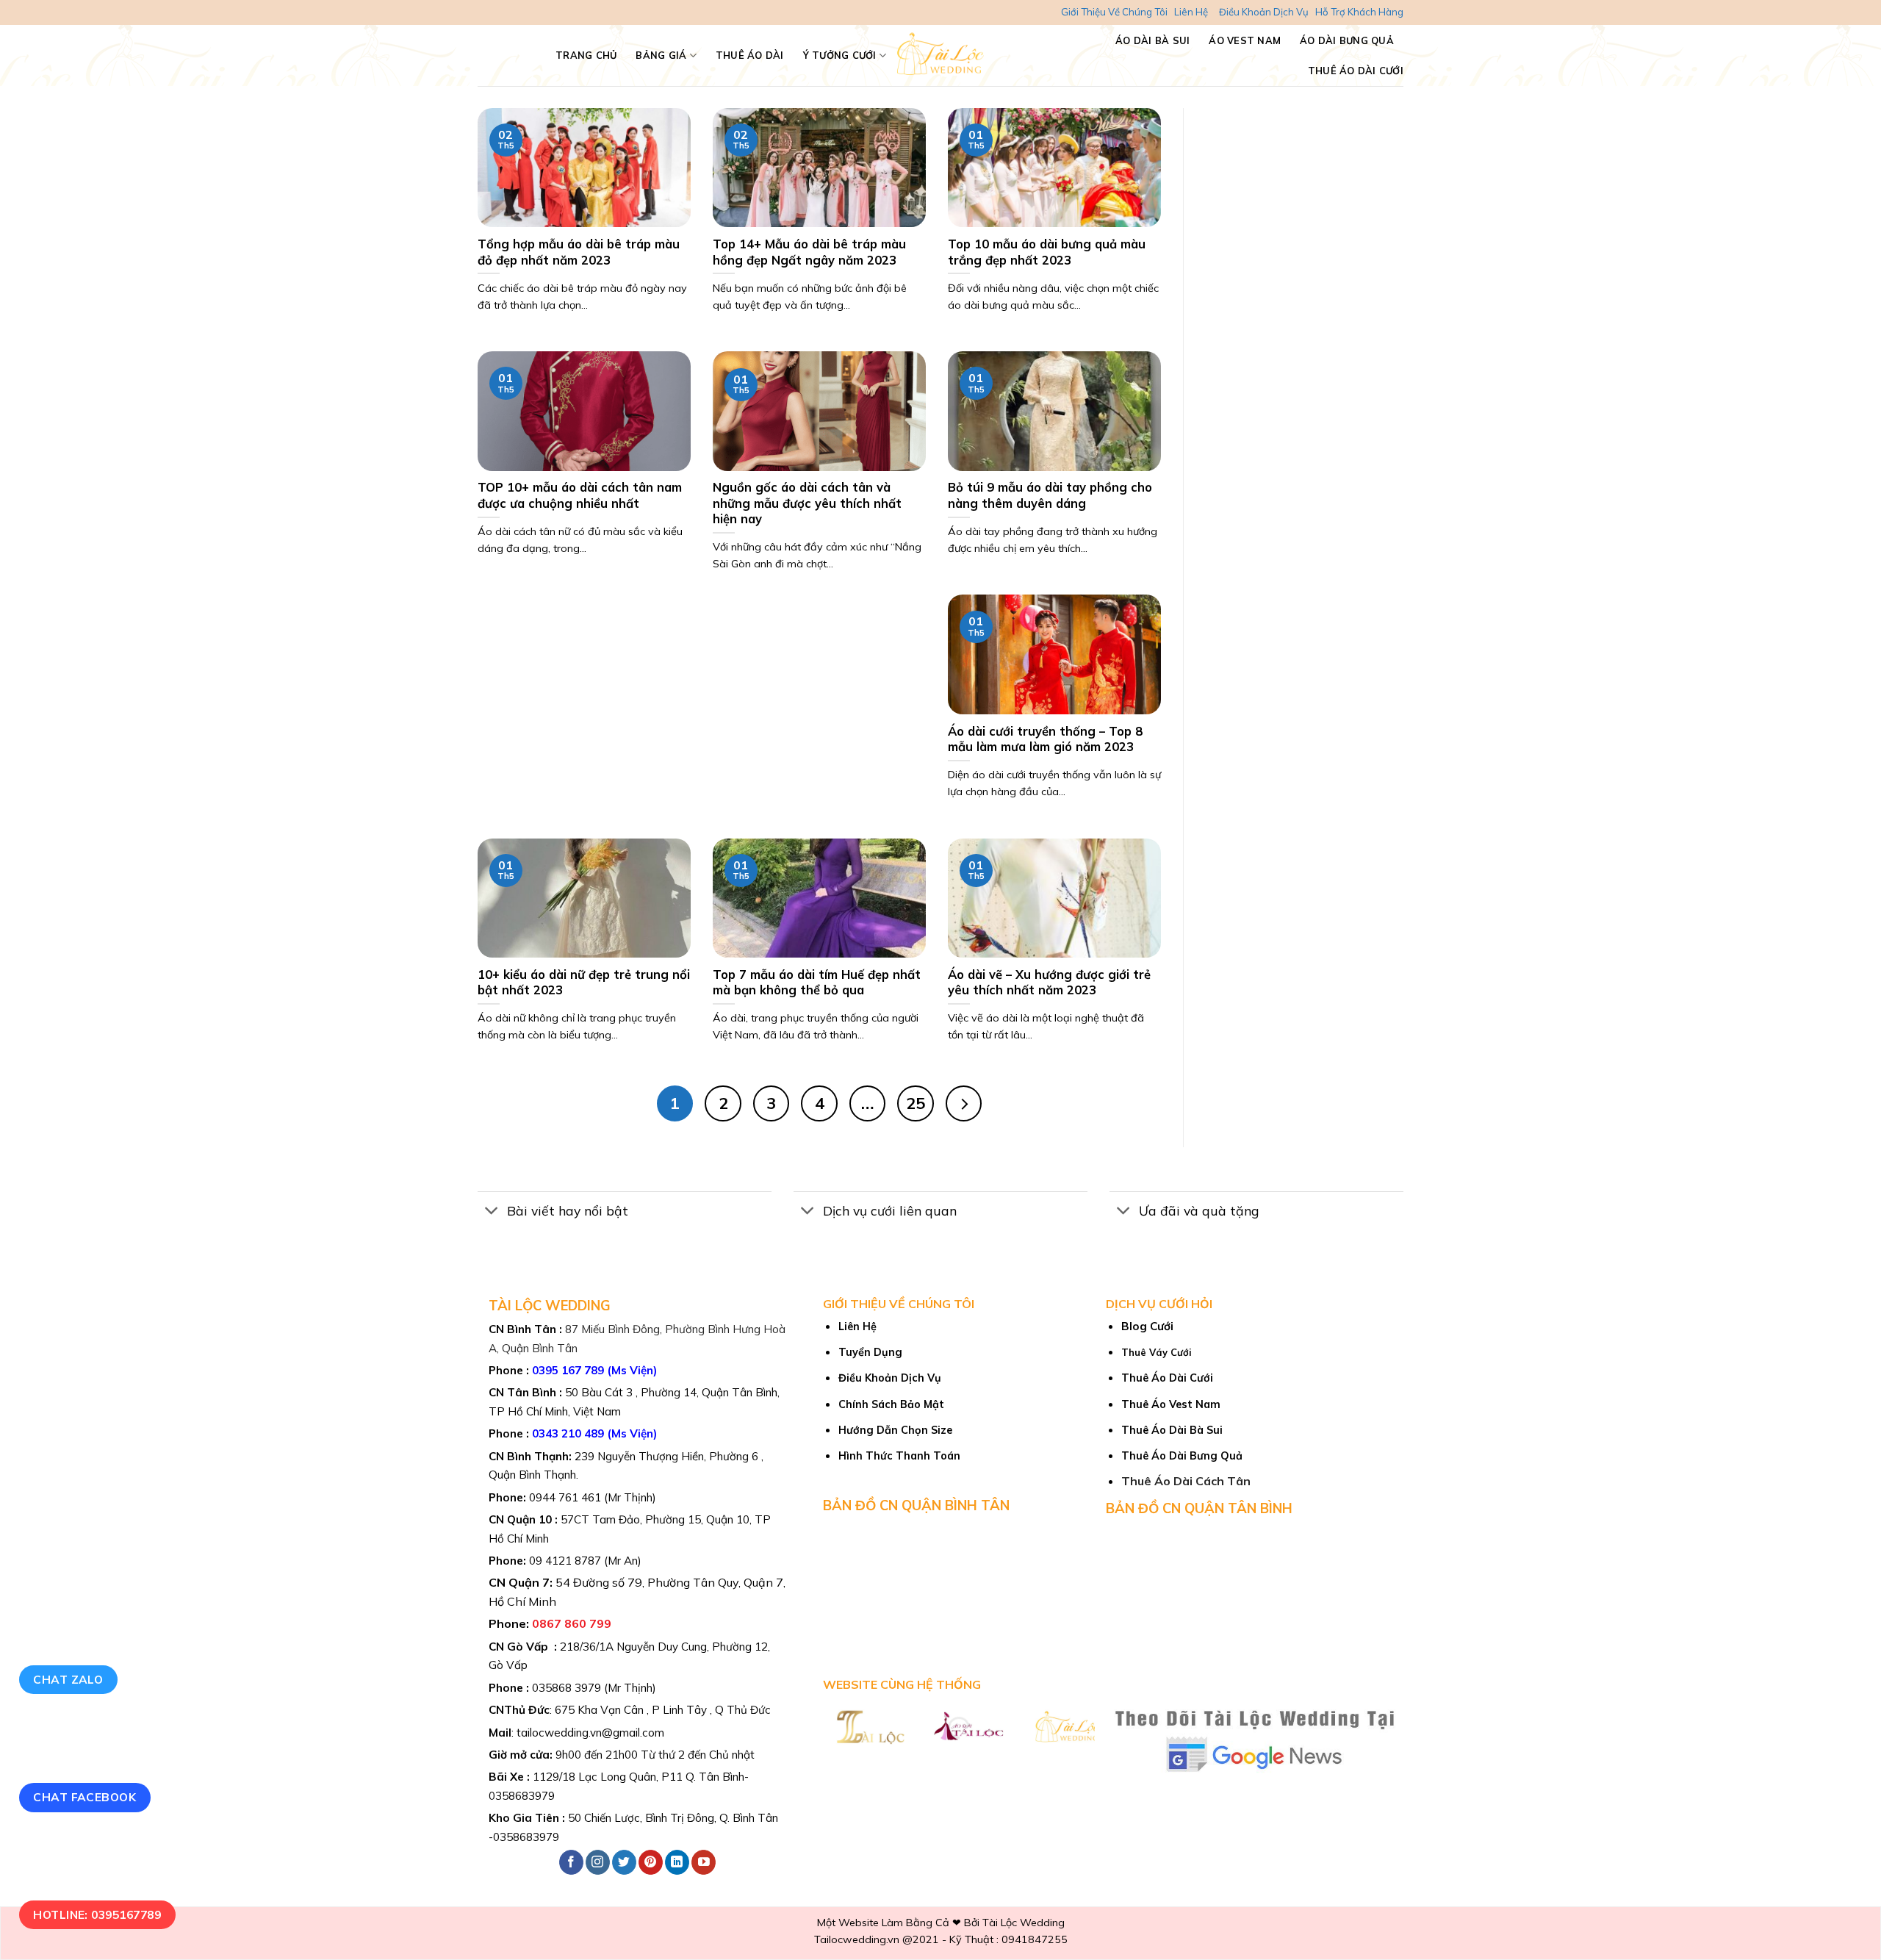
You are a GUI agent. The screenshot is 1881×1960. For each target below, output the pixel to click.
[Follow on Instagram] (598, 1862)
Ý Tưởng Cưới (840, 55)
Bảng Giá (661, 55)
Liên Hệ (1191, 12)
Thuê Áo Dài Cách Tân (1186, 1481)
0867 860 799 (572, 1623)
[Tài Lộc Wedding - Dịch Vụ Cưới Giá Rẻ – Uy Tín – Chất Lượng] (941, 55)
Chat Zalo (68, 1679)
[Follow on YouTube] (704, 1862)
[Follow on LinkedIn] (677, 1862)
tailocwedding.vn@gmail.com (590, 1733)
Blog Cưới (1147, 1326)
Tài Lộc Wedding (1024, 1923)
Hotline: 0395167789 (97, 1914)
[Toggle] (492, 1212)
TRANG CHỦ (586, 55)
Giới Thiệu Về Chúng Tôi (1114, 12)
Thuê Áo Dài (750, 55)
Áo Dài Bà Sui (1152, 40)
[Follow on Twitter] (624, 1862)
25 (916, 1103)
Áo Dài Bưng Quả (1347, 40)
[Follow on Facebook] (571, 1862)
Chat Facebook (84, 1797)
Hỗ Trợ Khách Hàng (1359, 12)
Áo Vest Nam (1245, 40)
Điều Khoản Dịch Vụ (1264, 12)
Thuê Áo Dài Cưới (1356, 71)
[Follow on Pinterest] (651, 1862)
